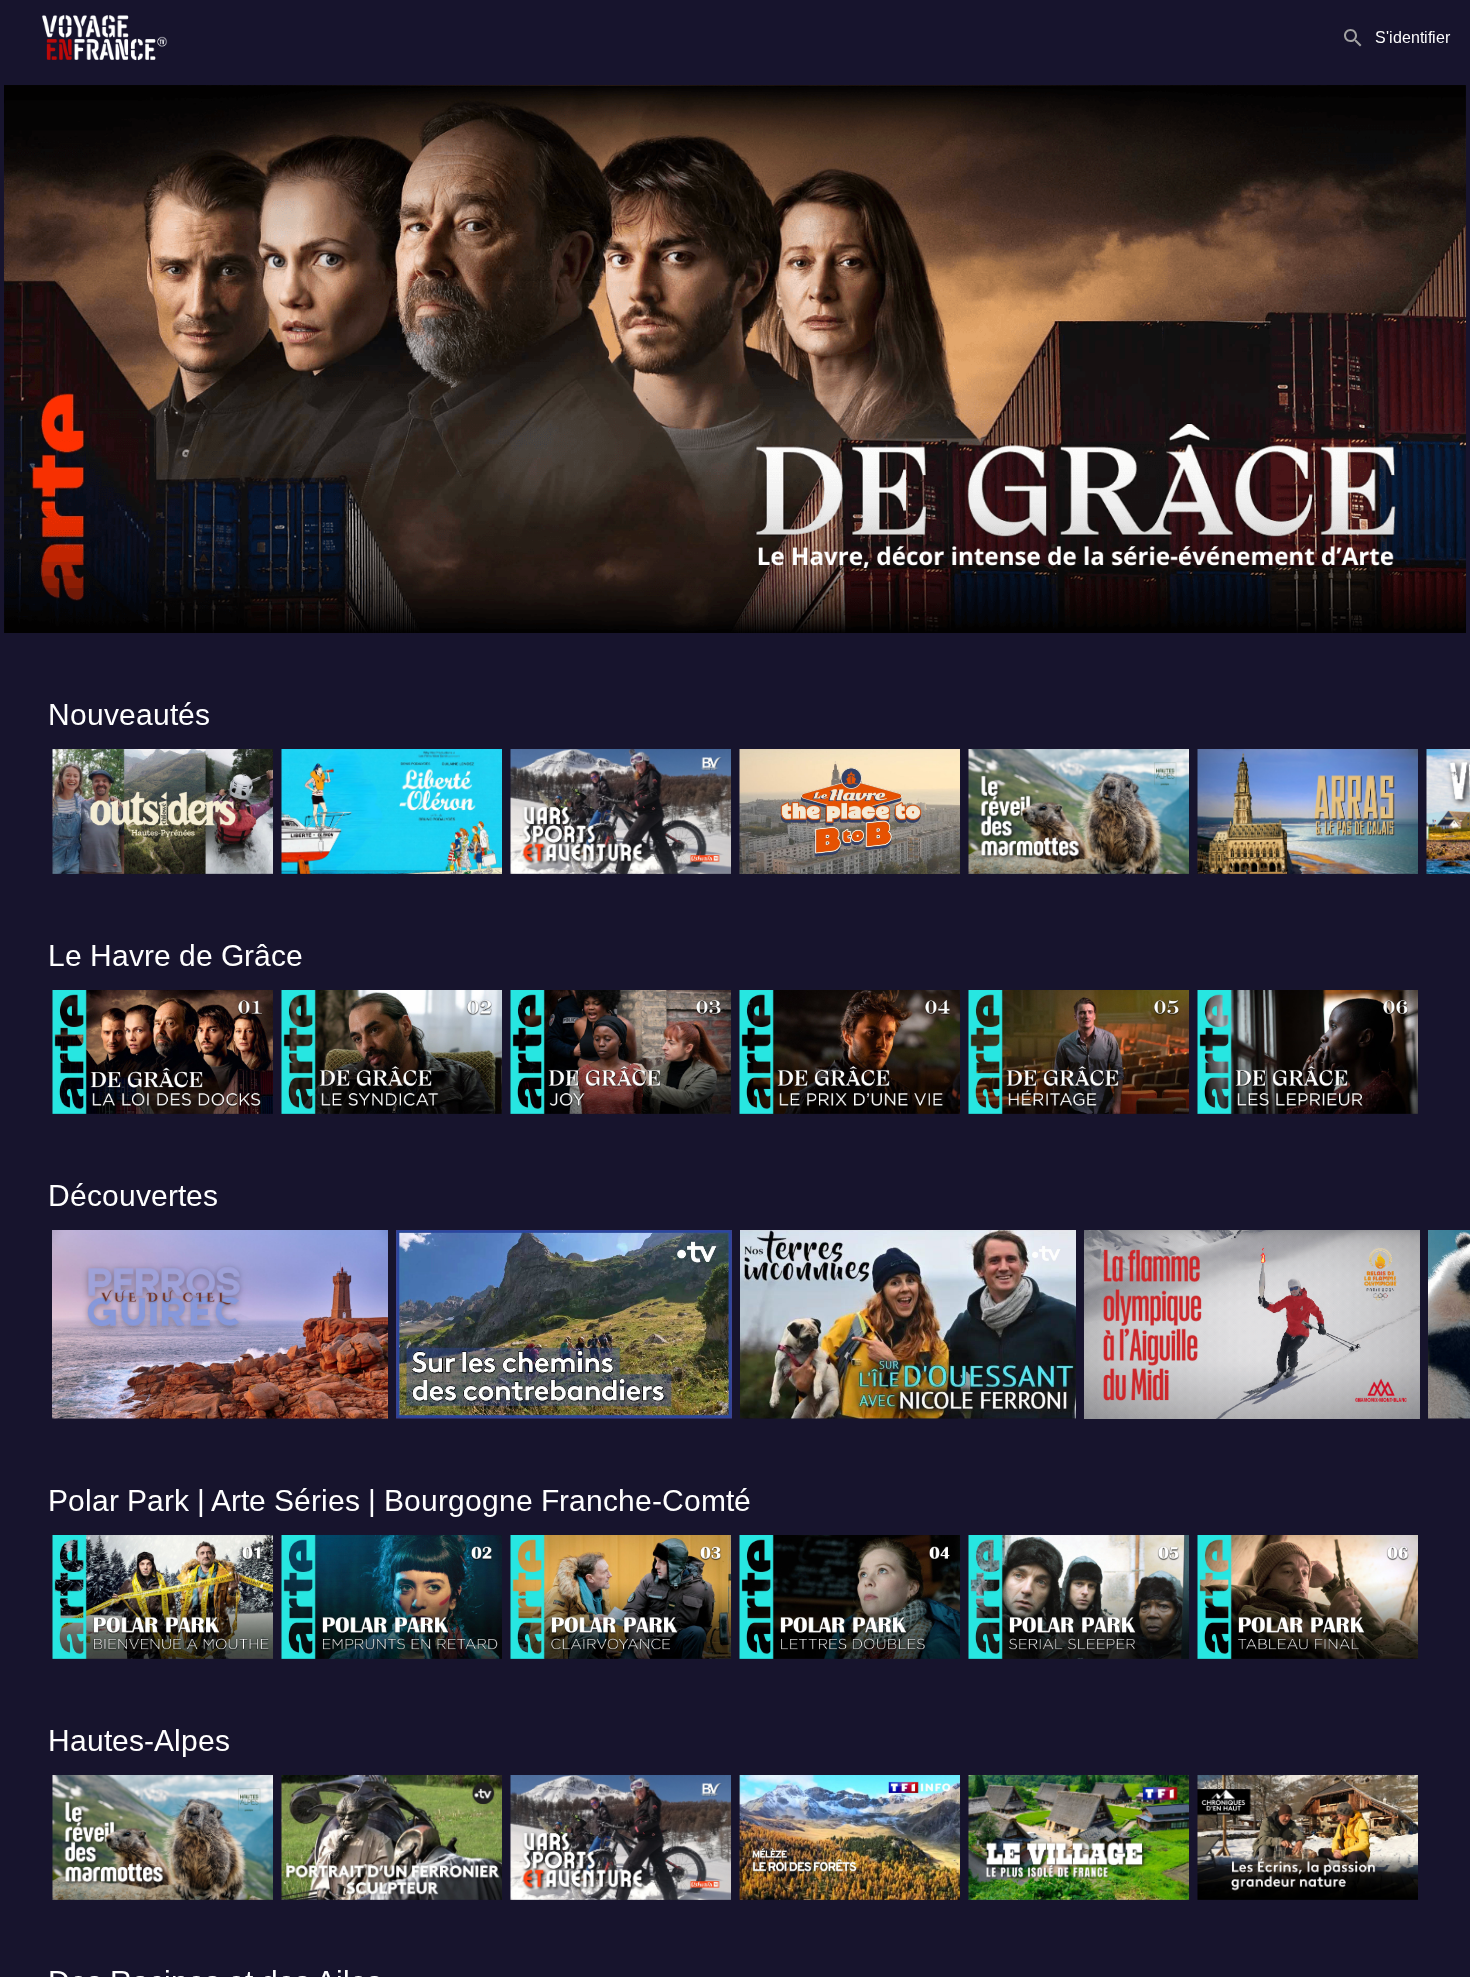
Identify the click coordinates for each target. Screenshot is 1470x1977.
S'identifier (1412, 37)
